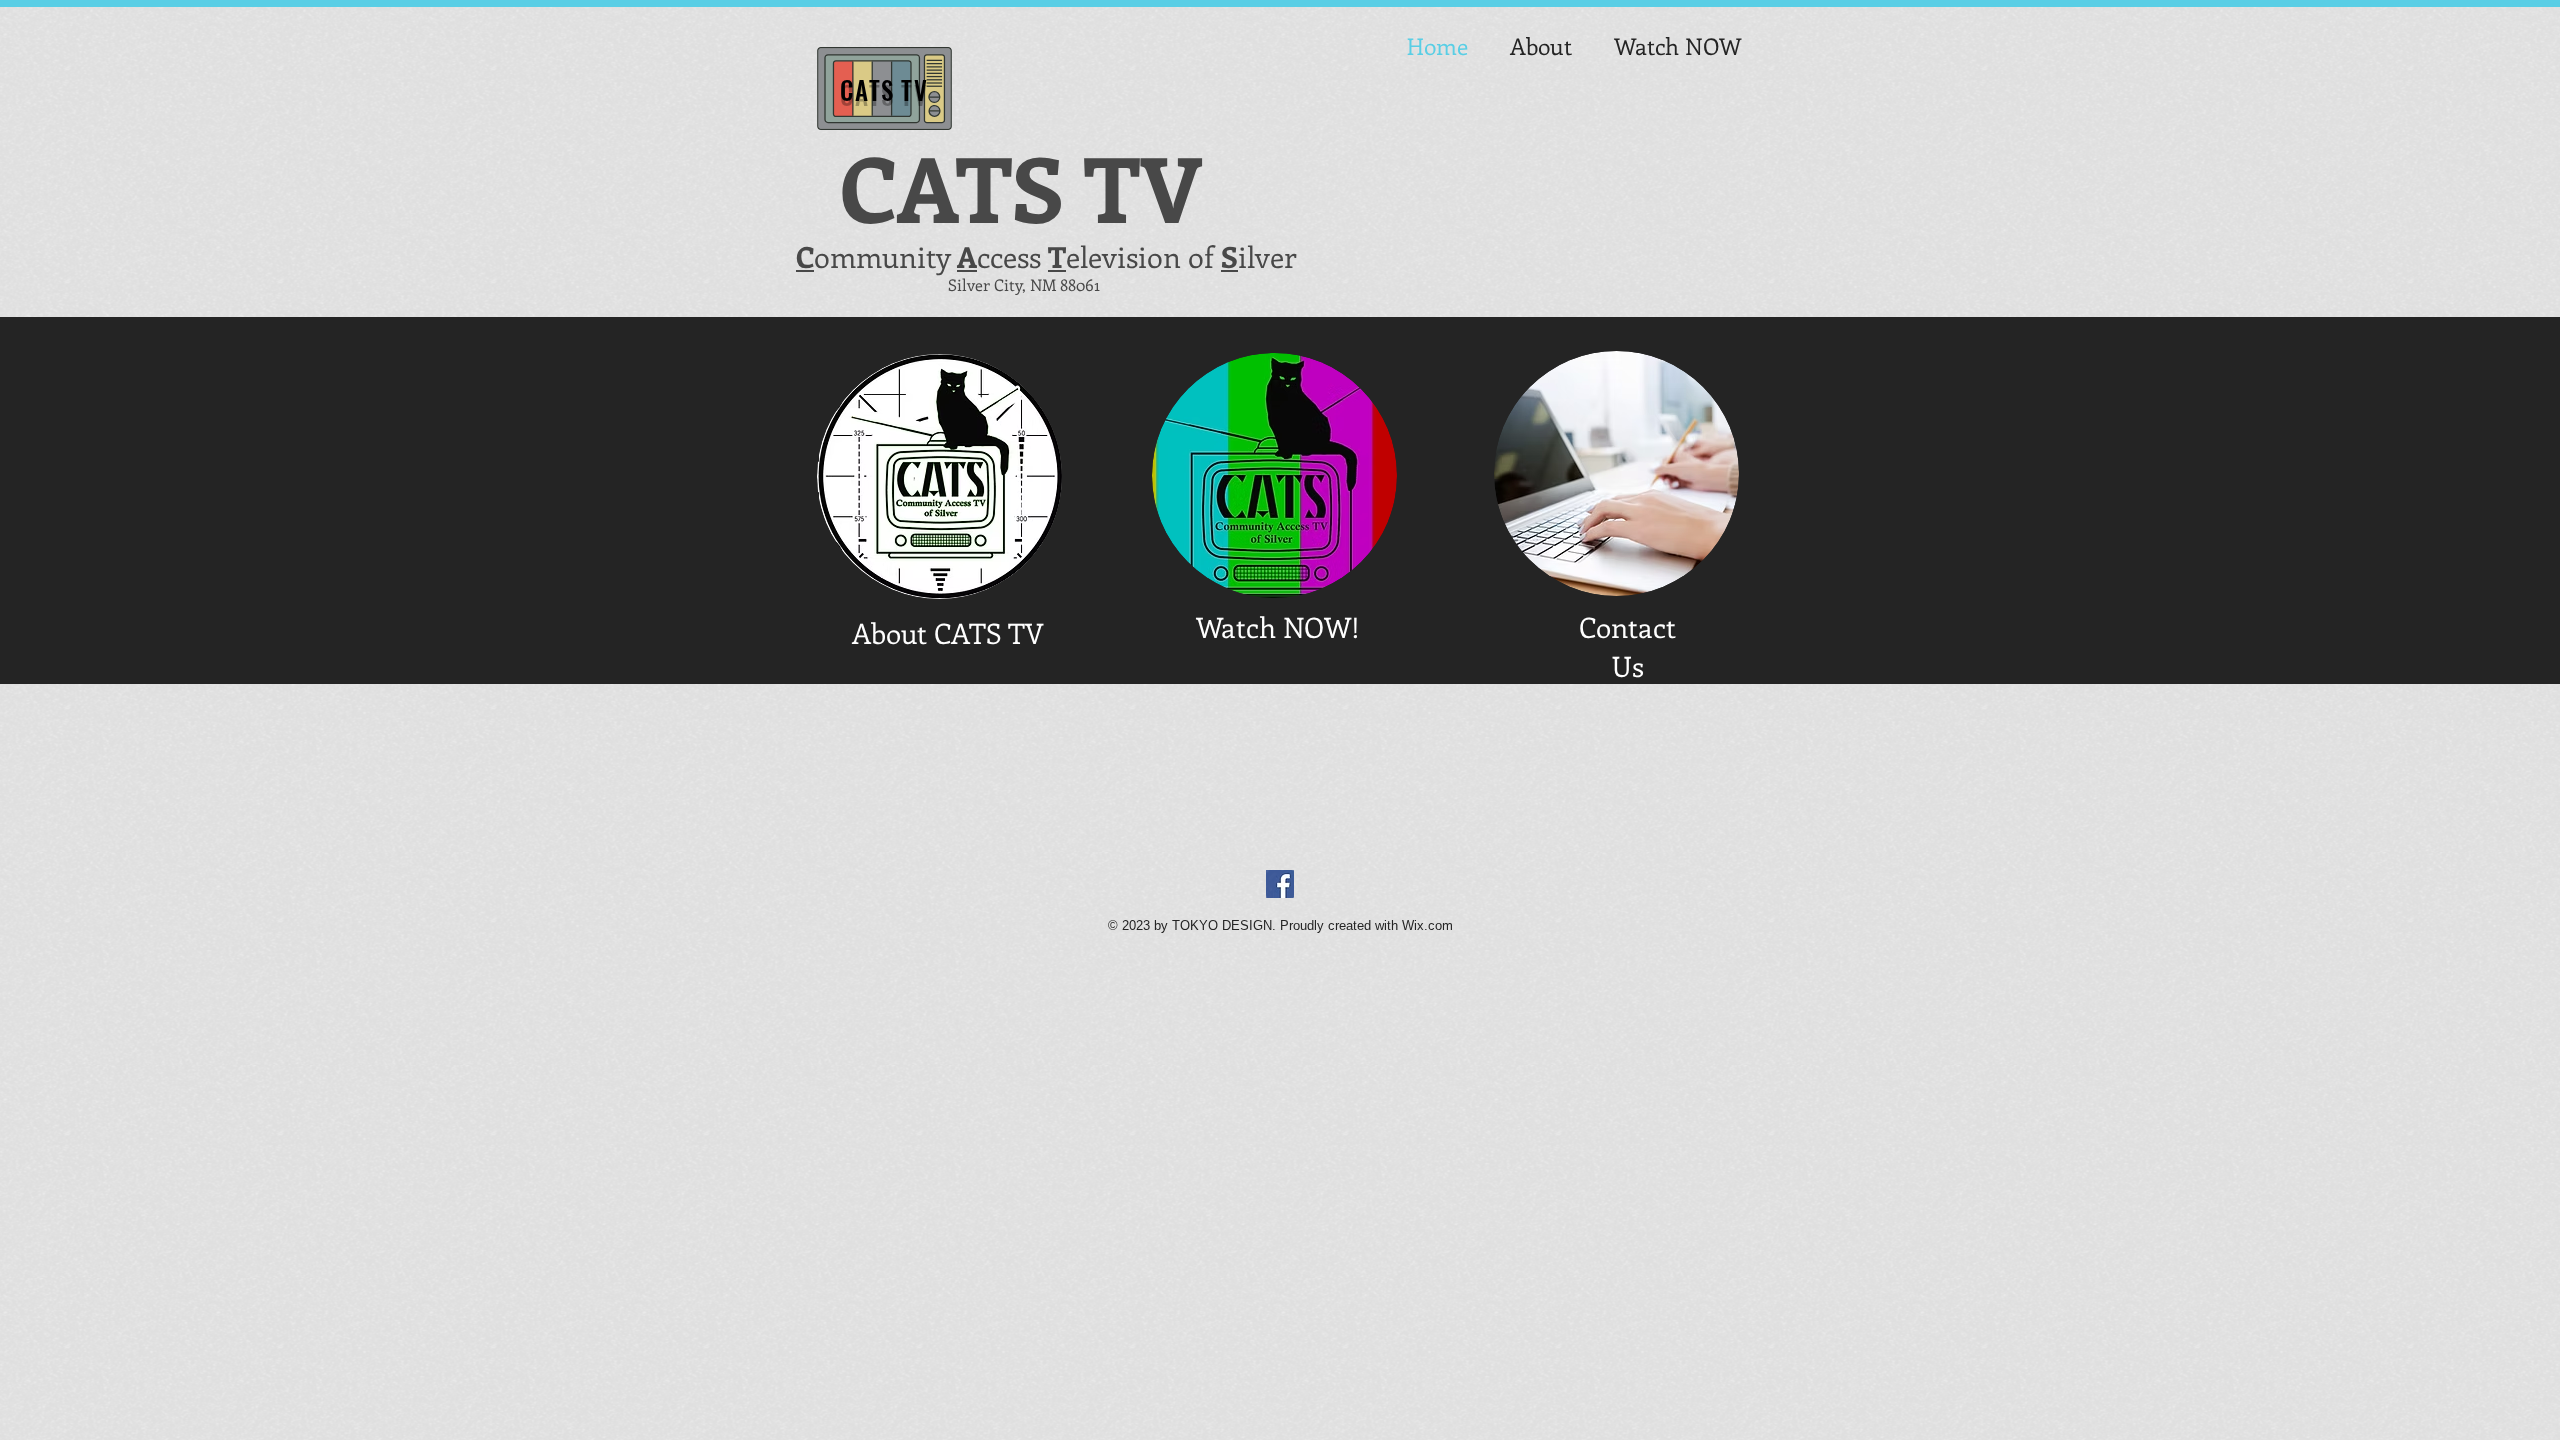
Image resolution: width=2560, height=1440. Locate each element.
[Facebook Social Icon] (1280, 884)
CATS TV (884, 89)
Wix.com (1427, 925)
